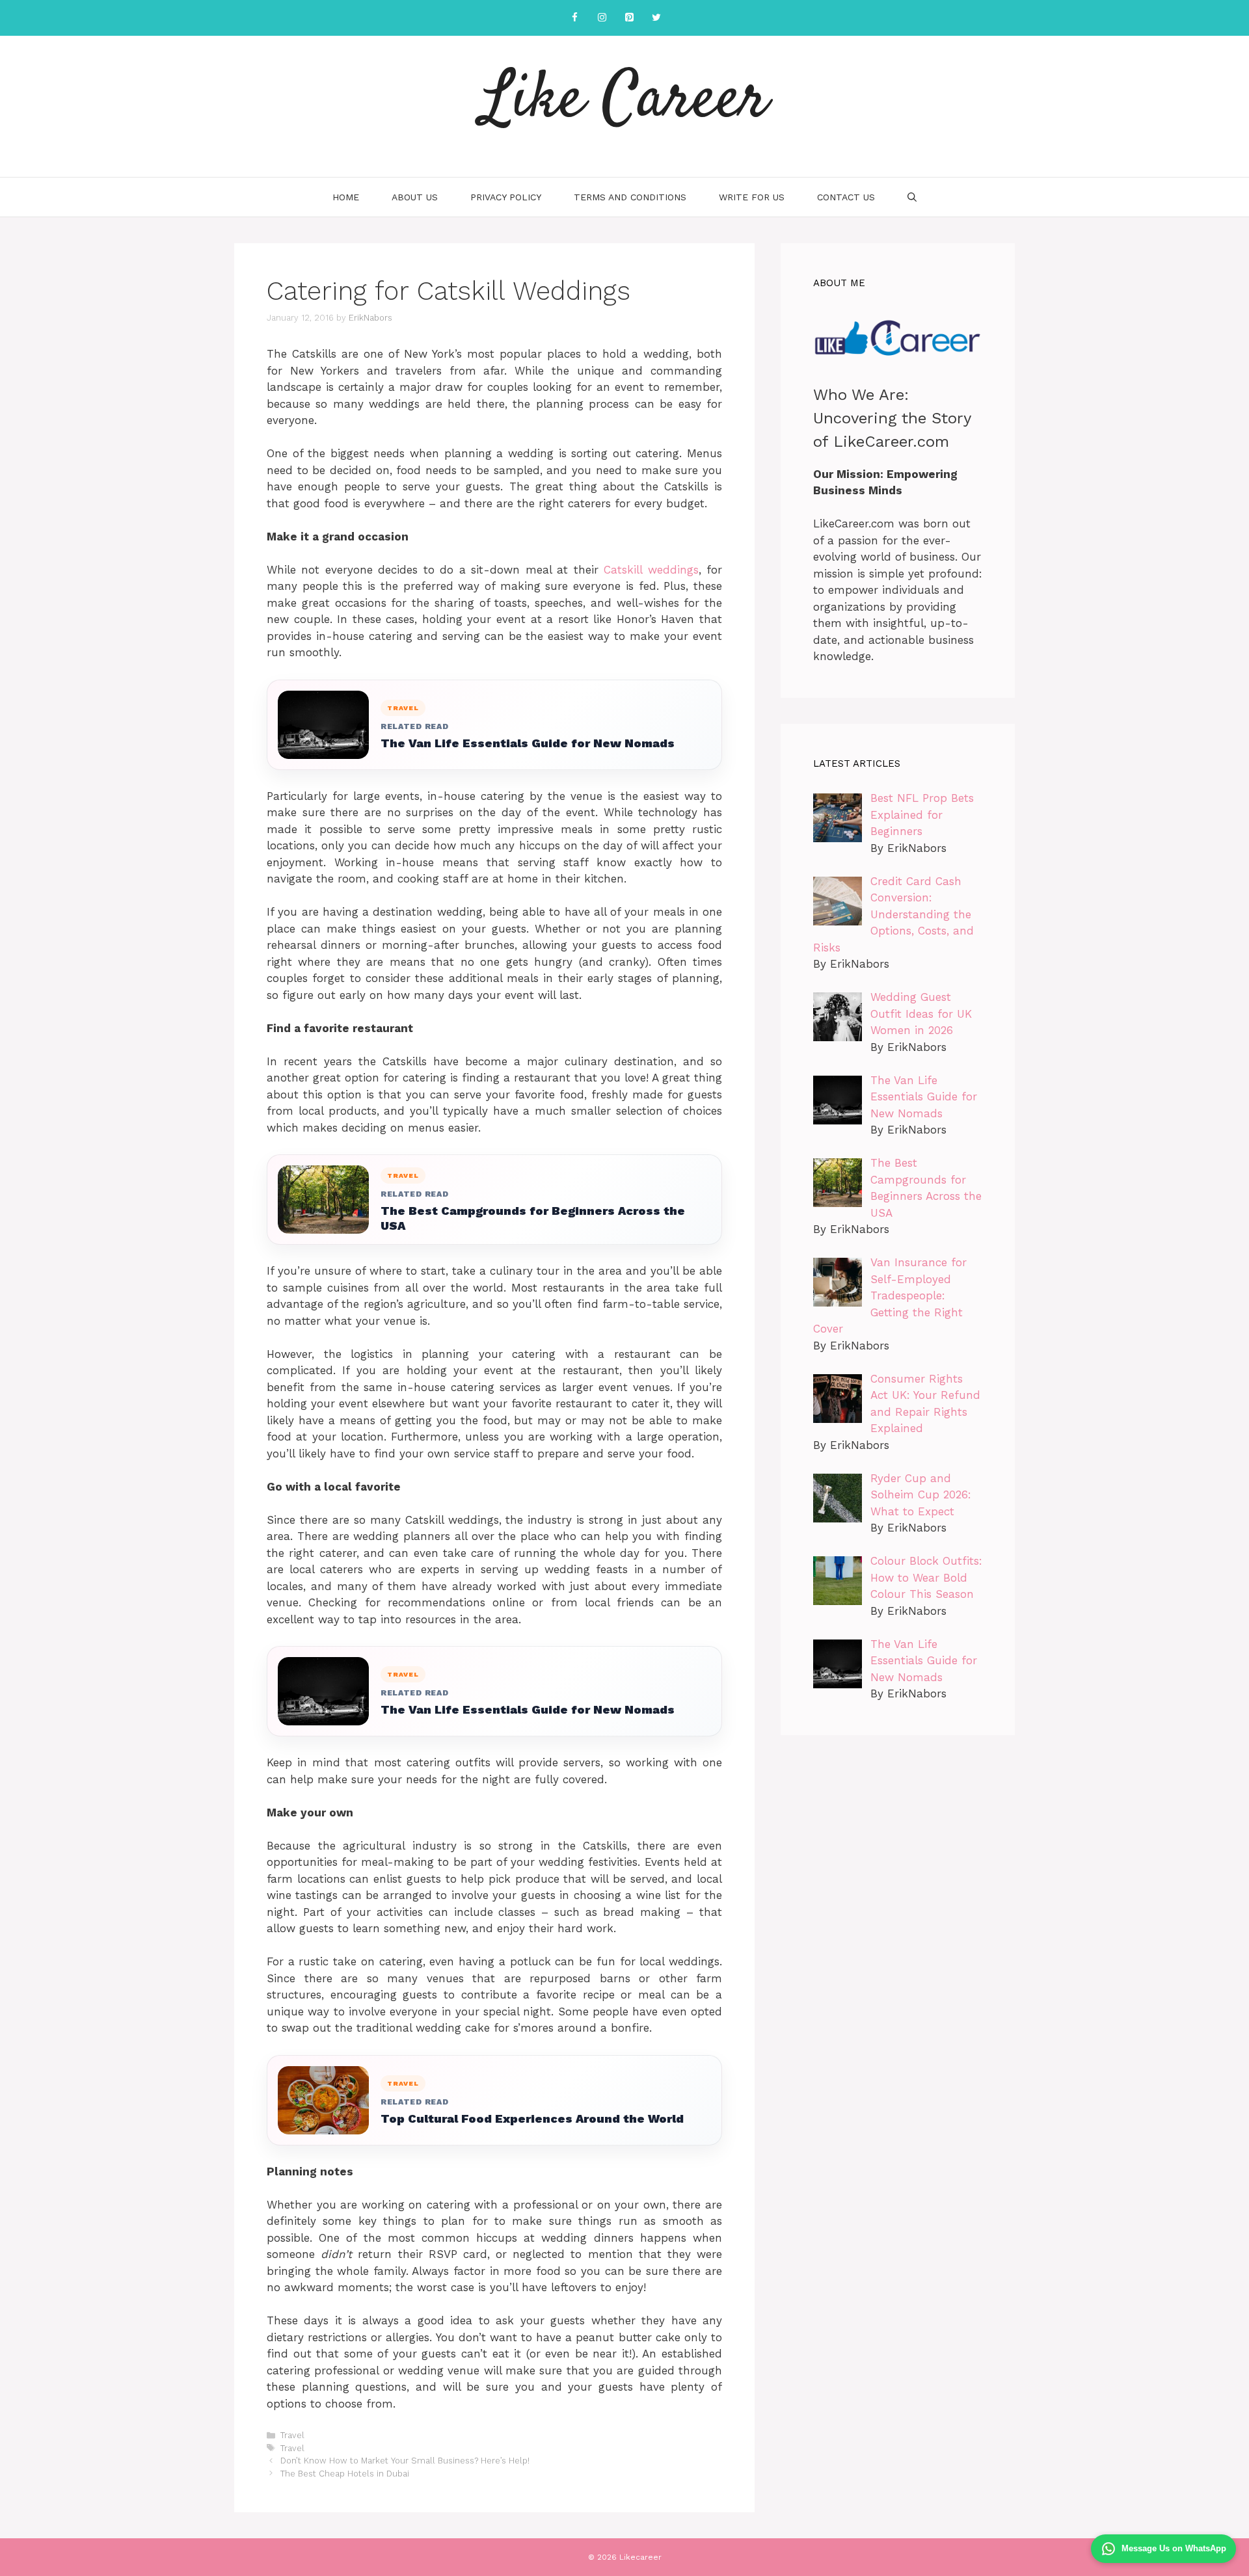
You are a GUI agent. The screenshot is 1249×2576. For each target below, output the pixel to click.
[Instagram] (602, 18)
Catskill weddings (651, 570)
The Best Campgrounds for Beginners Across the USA (533, 1218)
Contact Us (846, 197)
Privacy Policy (506, 197)
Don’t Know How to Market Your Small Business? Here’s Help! (405, 2461)
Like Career (625, 101)
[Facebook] (574, 18)
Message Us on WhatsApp (1174, 2548)
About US (415, 197)
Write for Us (752, 197)
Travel (292, 2435)
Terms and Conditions (630, 197)
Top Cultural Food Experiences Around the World (532, 2118)
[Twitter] (656, 18)
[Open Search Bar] (912, 197)
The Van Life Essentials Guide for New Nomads (528, 743)
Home (346, 197)
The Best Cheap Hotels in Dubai (345, 2474)
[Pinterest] (629, 18)
